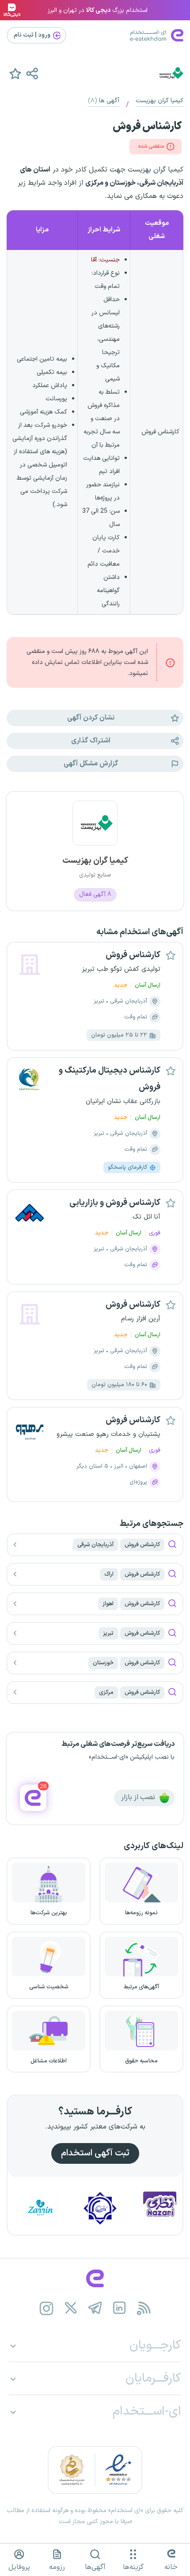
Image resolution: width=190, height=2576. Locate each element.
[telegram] (95, 2308)
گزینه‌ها (133, 2567)
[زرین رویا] (59, 2208)
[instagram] (47, 2308)
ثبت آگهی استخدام (95, 2153)
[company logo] (95, 828)
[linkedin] (120, 2308)
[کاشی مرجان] (118, 2208)
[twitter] (71, 2308)
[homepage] (95, 2278)
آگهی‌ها (95, 2567)
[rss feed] (144, 2308)
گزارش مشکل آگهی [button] (91, 764)
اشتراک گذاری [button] (91, 741)
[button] (32, 73)
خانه (171, 2567)
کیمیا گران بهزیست (160, 101)
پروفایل (19, 2567)
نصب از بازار (139, 1797)
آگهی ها (104, 101)
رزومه (57, 2567)
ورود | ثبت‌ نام (33, 35)
